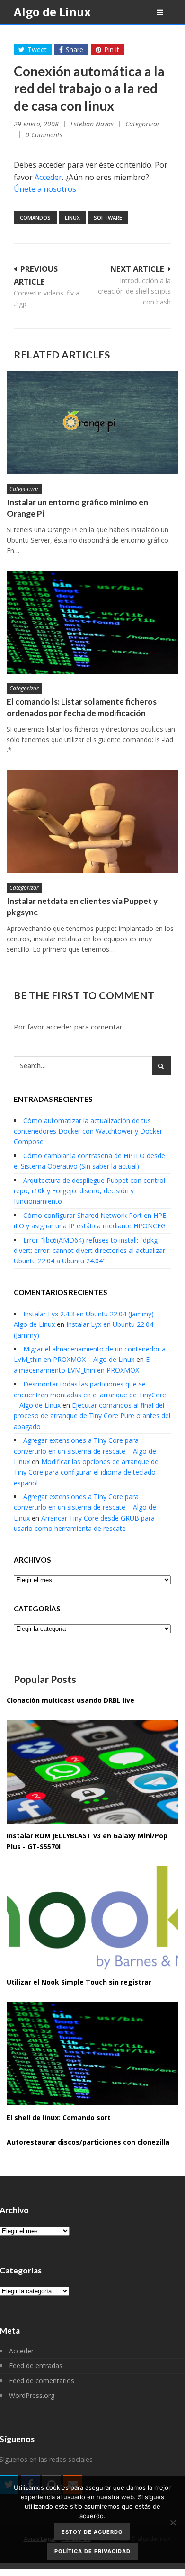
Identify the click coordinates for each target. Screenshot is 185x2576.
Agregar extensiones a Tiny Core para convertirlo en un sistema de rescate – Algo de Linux (85, 1451)
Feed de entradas (36, 2366)
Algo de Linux (52, 12)
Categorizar (143, 124)
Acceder (48, 177)
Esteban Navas (92, 124)
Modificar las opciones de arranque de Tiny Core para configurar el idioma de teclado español (86, 1472)
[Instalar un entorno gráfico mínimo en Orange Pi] (92, 423)
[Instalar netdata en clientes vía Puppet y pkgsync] (92, 822)
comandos (35, 218)
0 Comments (44, 135)
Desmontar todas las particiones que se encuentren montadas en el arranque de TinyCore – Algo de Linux (90, 1395)
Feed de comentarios (42, 2381)
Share (75, 49)
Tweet (37, 49)
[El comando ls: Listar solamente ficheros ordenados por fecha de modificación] (92, 622)
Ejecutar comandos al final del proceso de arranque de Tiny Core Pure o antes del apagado (92, 1416)
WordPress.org (32, 2395)
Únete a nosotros (45, 189)
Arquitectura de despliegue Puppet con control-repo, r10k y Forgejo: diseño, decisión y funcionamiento (91, 1191)
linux (72, 218)
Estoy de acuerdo (92, 2532)
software (108, 218)
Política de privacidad (92, 2551)
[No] (173, 2522)
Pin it (112, 49)
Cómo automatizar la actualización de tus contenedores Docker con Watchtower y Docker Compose (88, 1131)
